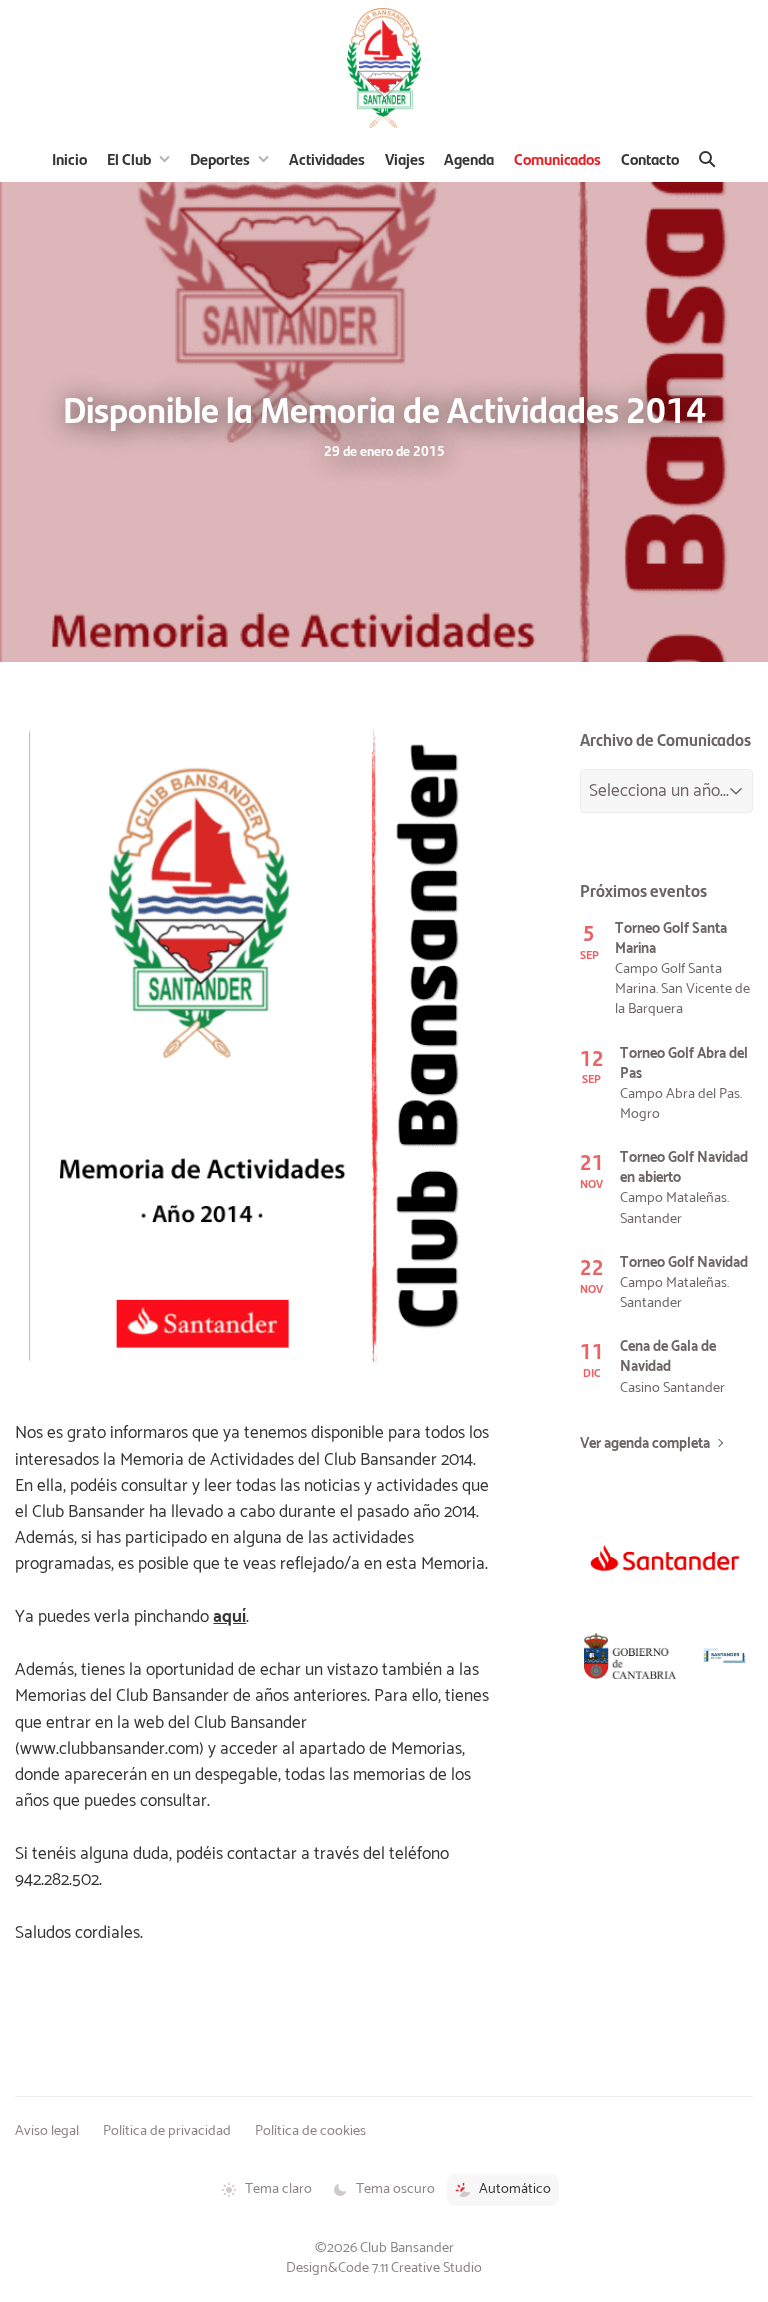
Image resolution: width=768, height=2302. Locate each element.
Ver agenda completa (645, 1444)
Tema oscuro (395, 2189)
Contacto (650, 158)
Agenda (469, 158)
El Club (129, 158)
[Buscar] (707, 159)
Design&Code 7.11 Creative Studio (384, 2268)
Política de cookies (310, 2131)
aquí (229, 1617)
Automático (515, 2189)
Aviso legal (47, 2131)
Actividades (327, 158)
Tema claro (278, 2189)
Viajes (405, 158)
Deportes (220, 158)
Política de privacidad (167, 2131)
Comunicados (557, 158)
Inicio (69, 158)
